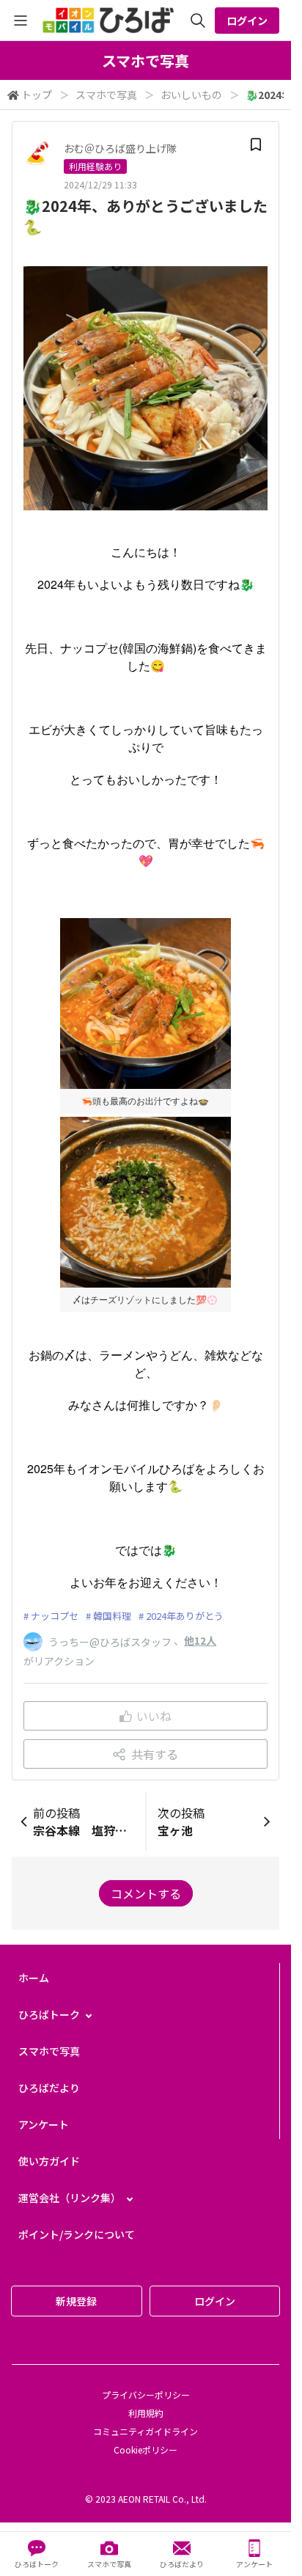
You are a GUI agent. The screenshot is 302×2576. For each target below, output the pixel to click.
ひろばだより (49, 2088)
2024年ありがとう (185, 1616)
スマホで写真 (106, 95)
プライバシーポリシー (146, 2395)
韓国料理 (112, 1616)
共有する (155, 1754)
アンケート (44, 2124)
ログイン (247, 21)
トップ (37, 95)
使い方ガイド (49, 2161)
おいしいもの (191, 95)
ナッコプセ (55, 1616)
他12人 (200, 1640)
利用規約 (146, 2413)
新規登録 (76, 2301)
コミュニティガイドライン (146, 2431)
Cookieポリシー (146, 2450)
